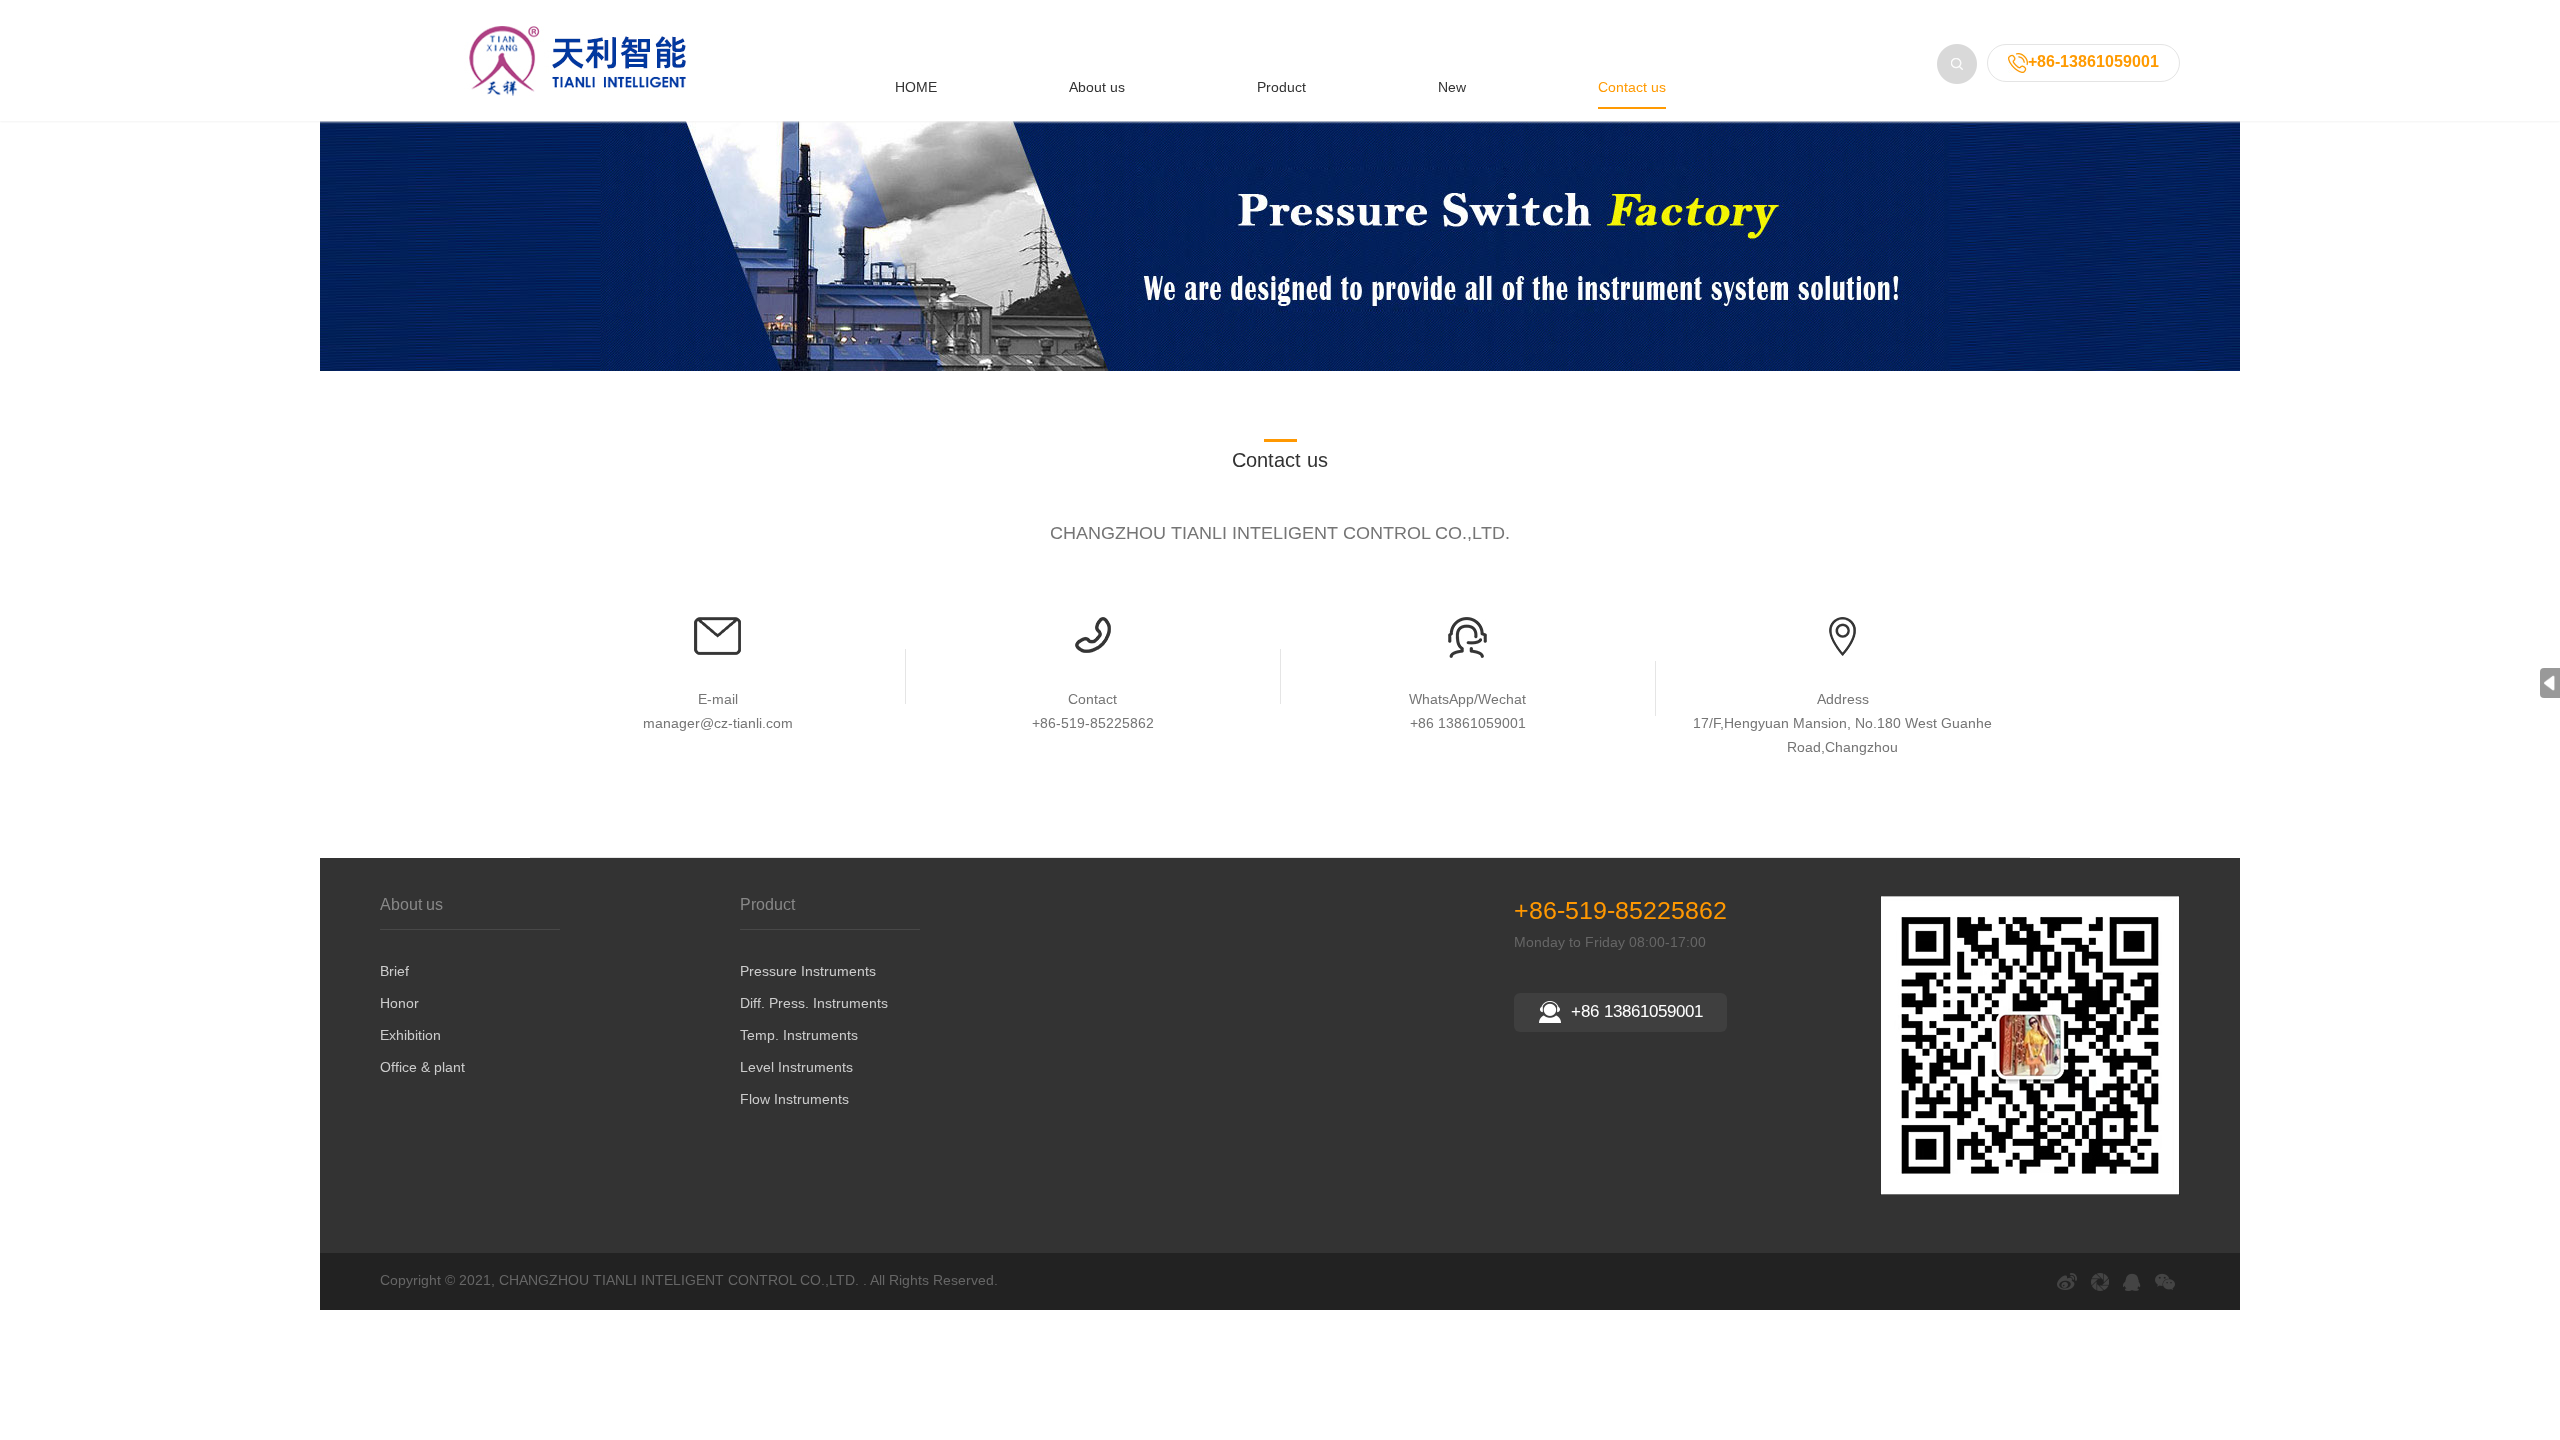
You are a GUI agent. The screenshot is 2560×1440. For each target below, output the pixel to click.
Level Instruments (796, 1067)
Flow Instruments (794, 1099)
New (1452, 87)
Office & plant (422, 1067)
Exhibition (410, 1035)
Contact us (1632, 87)
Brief (394, 971)
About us (1097, 87)
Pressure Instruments (808, 971)
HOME (916, 87)
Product (1281, 87)
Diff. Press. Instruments (814, 1003)
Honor (399, 1003)
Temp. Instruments (799, 1035)
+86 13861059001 (1637, 1011)
